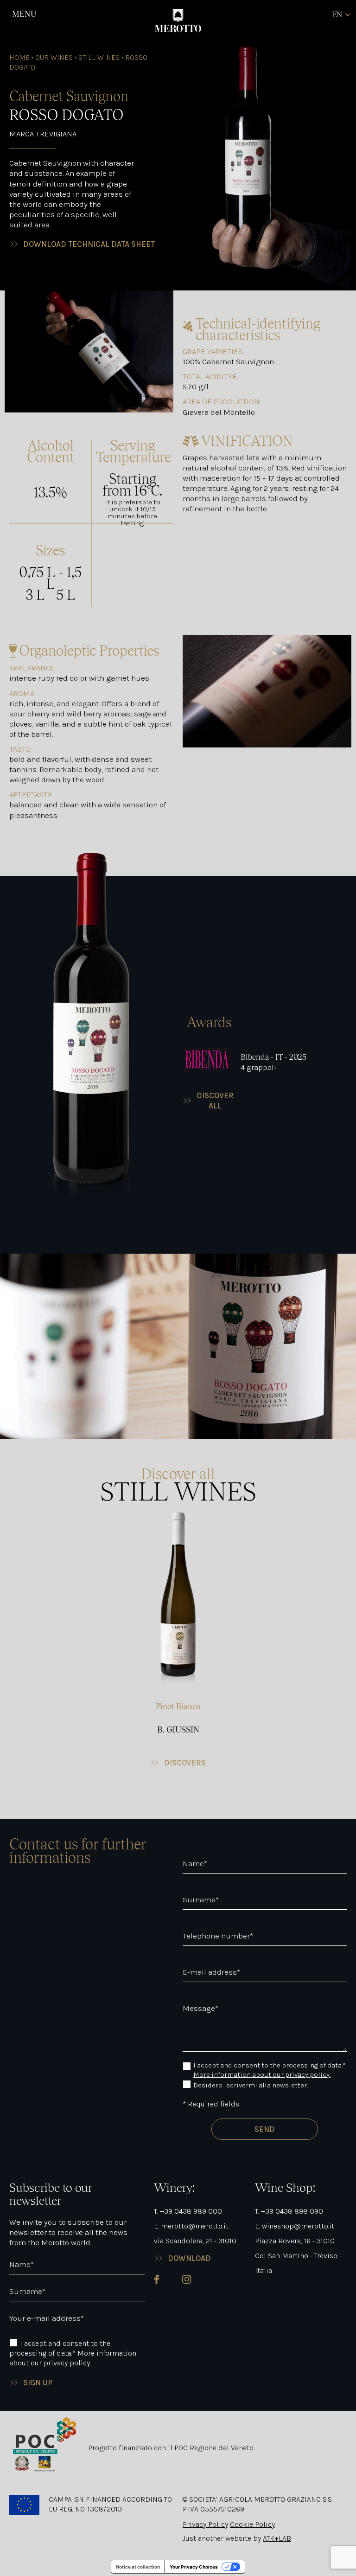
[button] (178, 1640)
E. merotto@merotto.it (191, 2226)
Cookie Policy (252, 2524)
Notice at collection (138, 2567)
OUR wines (54, 57)
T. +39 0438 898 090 (289, 2211)
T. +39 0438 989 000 (188, 2211)
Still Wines (99, 57)
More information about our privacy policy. (262, 2074)
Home (19, 57)
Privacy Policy (205, 2524)
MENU (24, 14)
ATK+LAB (277, 2538)
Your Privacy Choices (194, 2567)
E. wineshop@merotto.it (295, 2226)
